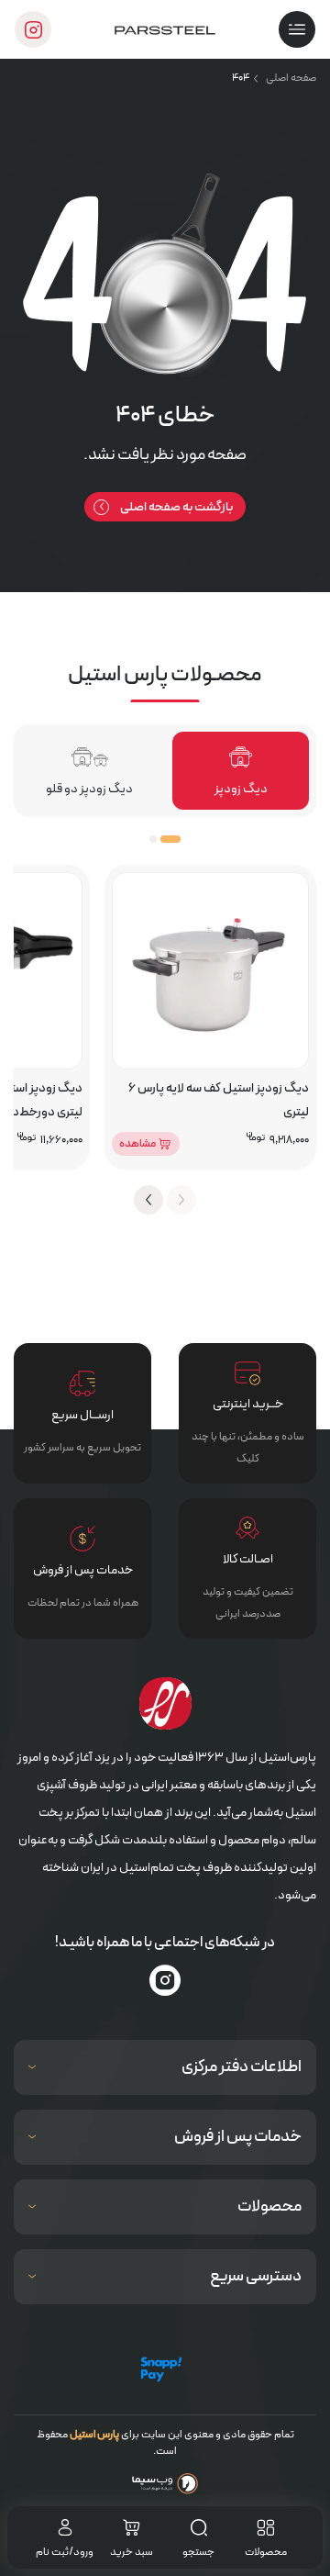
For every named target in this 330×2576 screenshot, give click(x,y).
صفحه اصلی (291, 78)
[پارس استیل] (165, 29)
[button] (170, 839)
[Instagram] (165, 1980)
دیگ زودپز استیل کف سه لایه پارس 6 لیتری (219, 1100)
